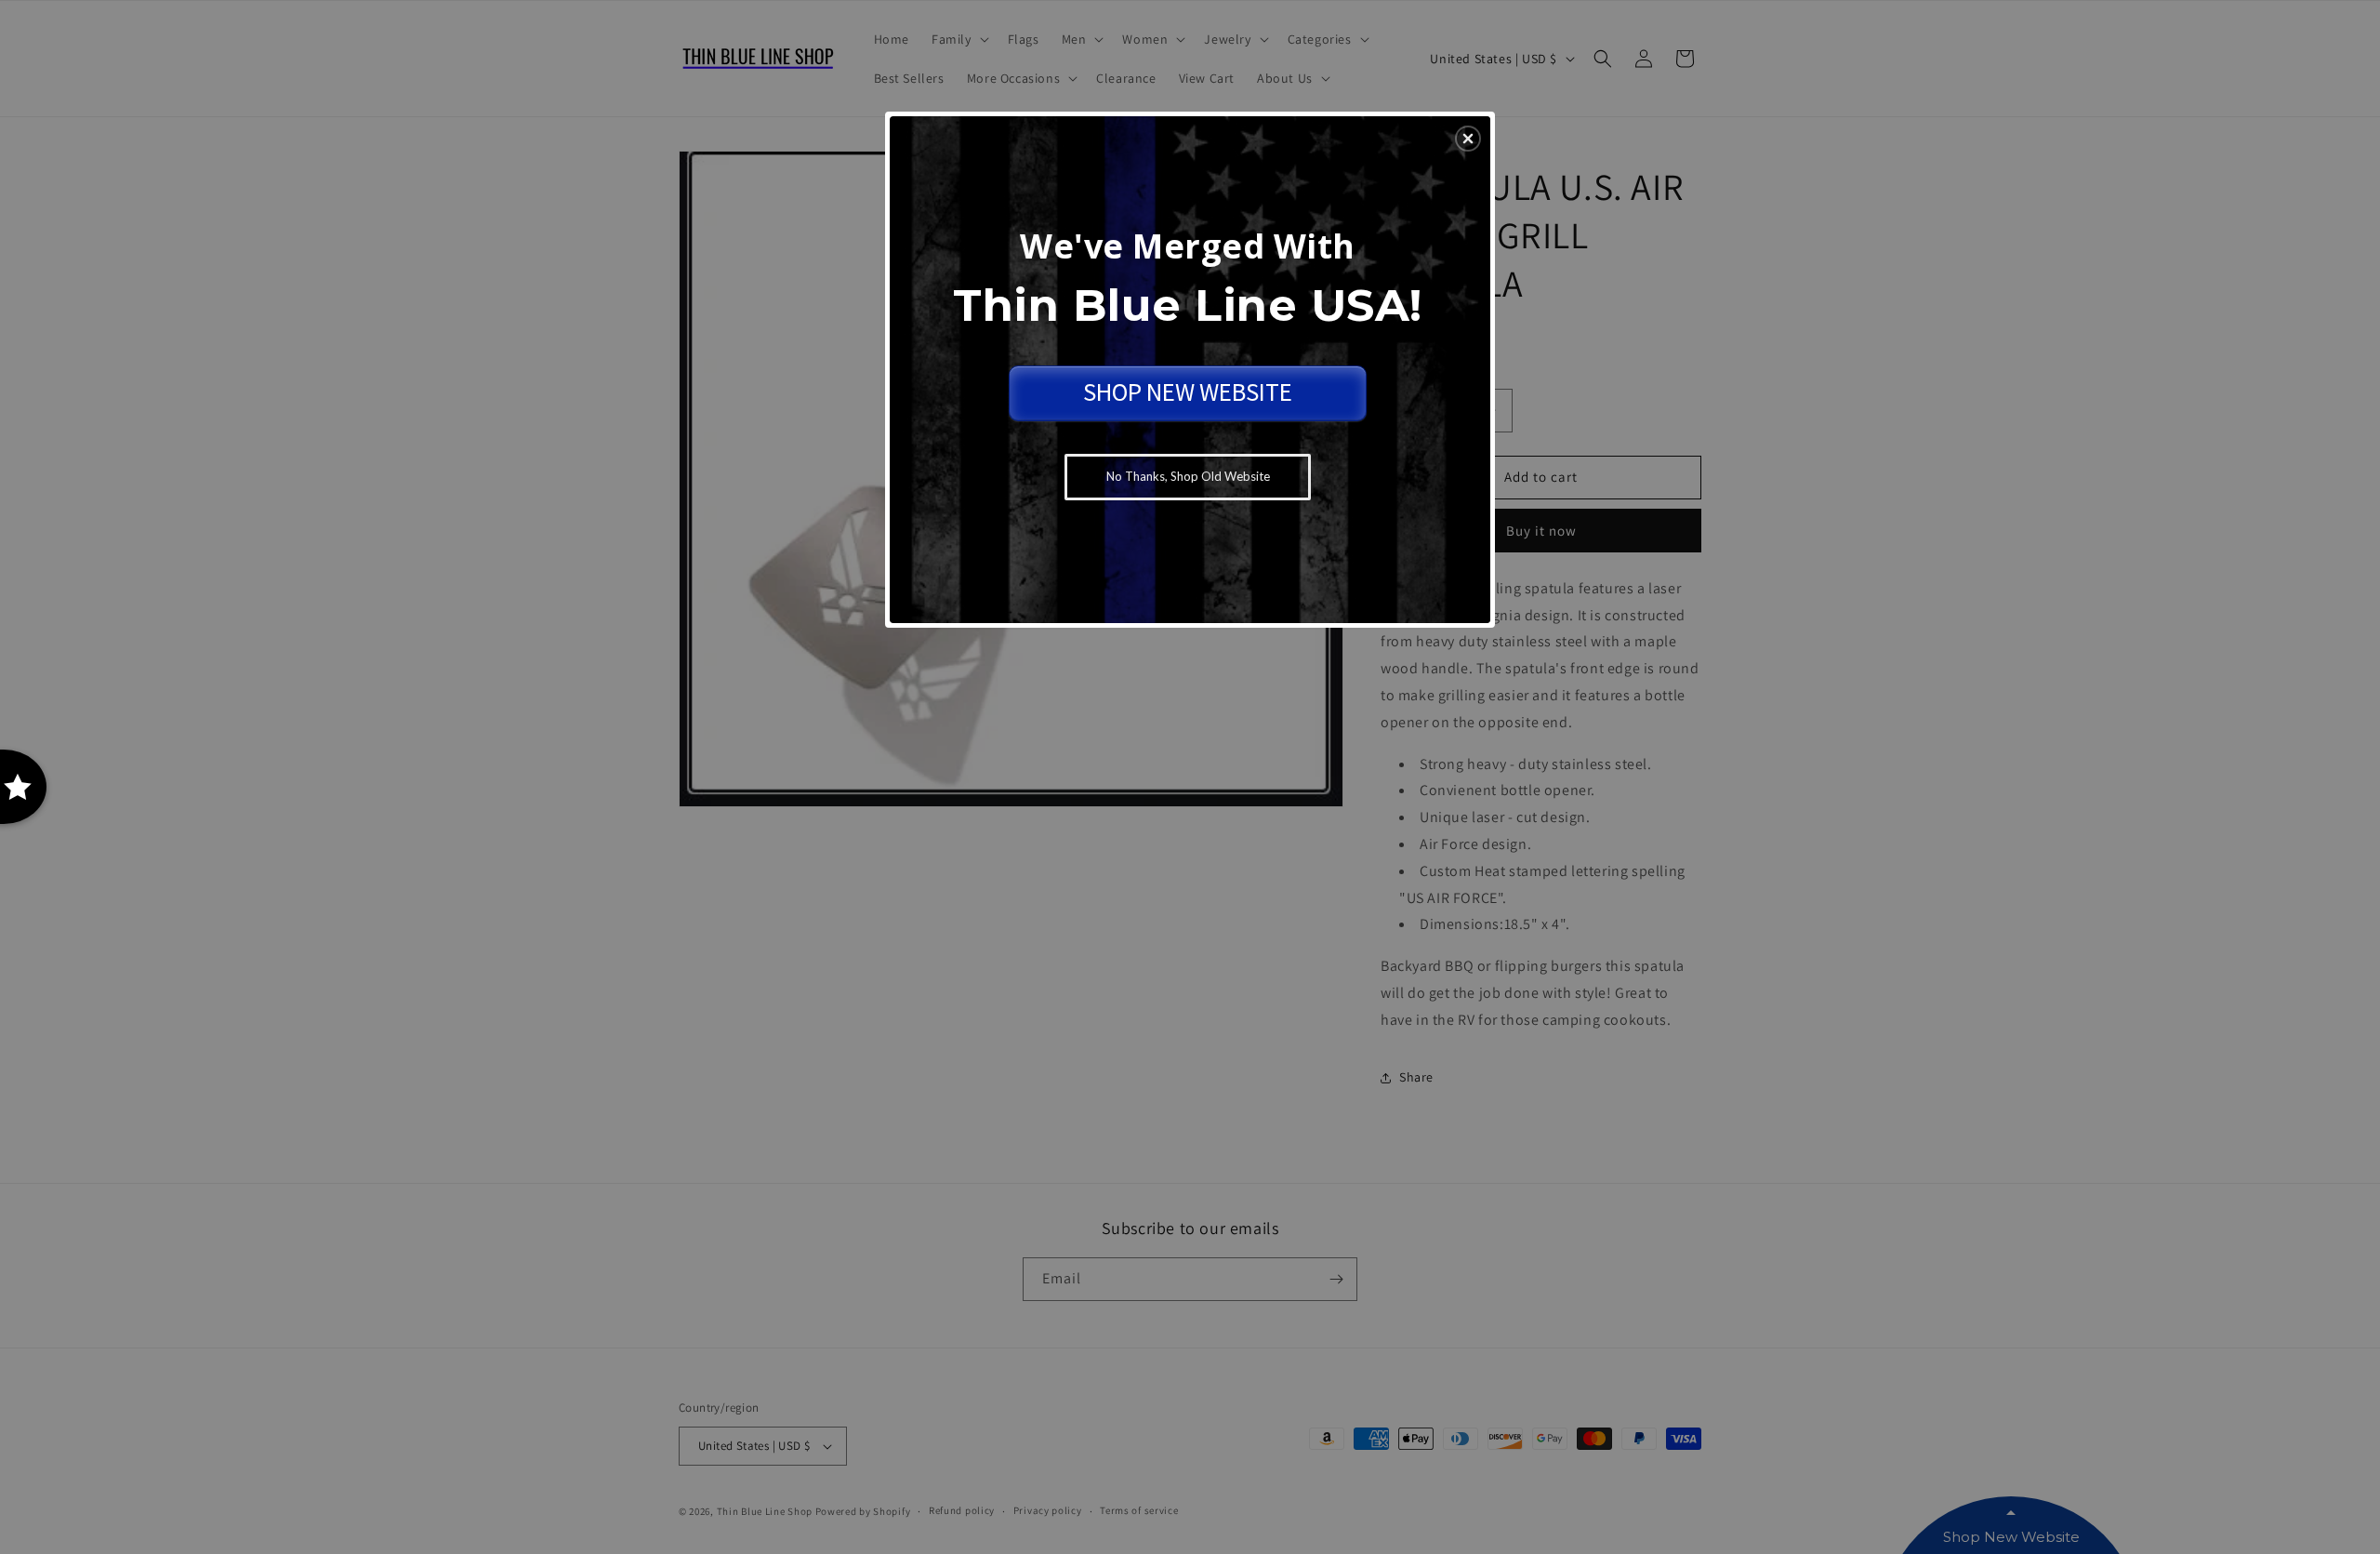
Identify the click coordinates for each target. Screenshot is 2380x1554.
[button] (1468, 139)
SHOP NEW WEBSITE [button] (1188, 392)
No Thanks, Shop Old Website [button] (1188, 476)
